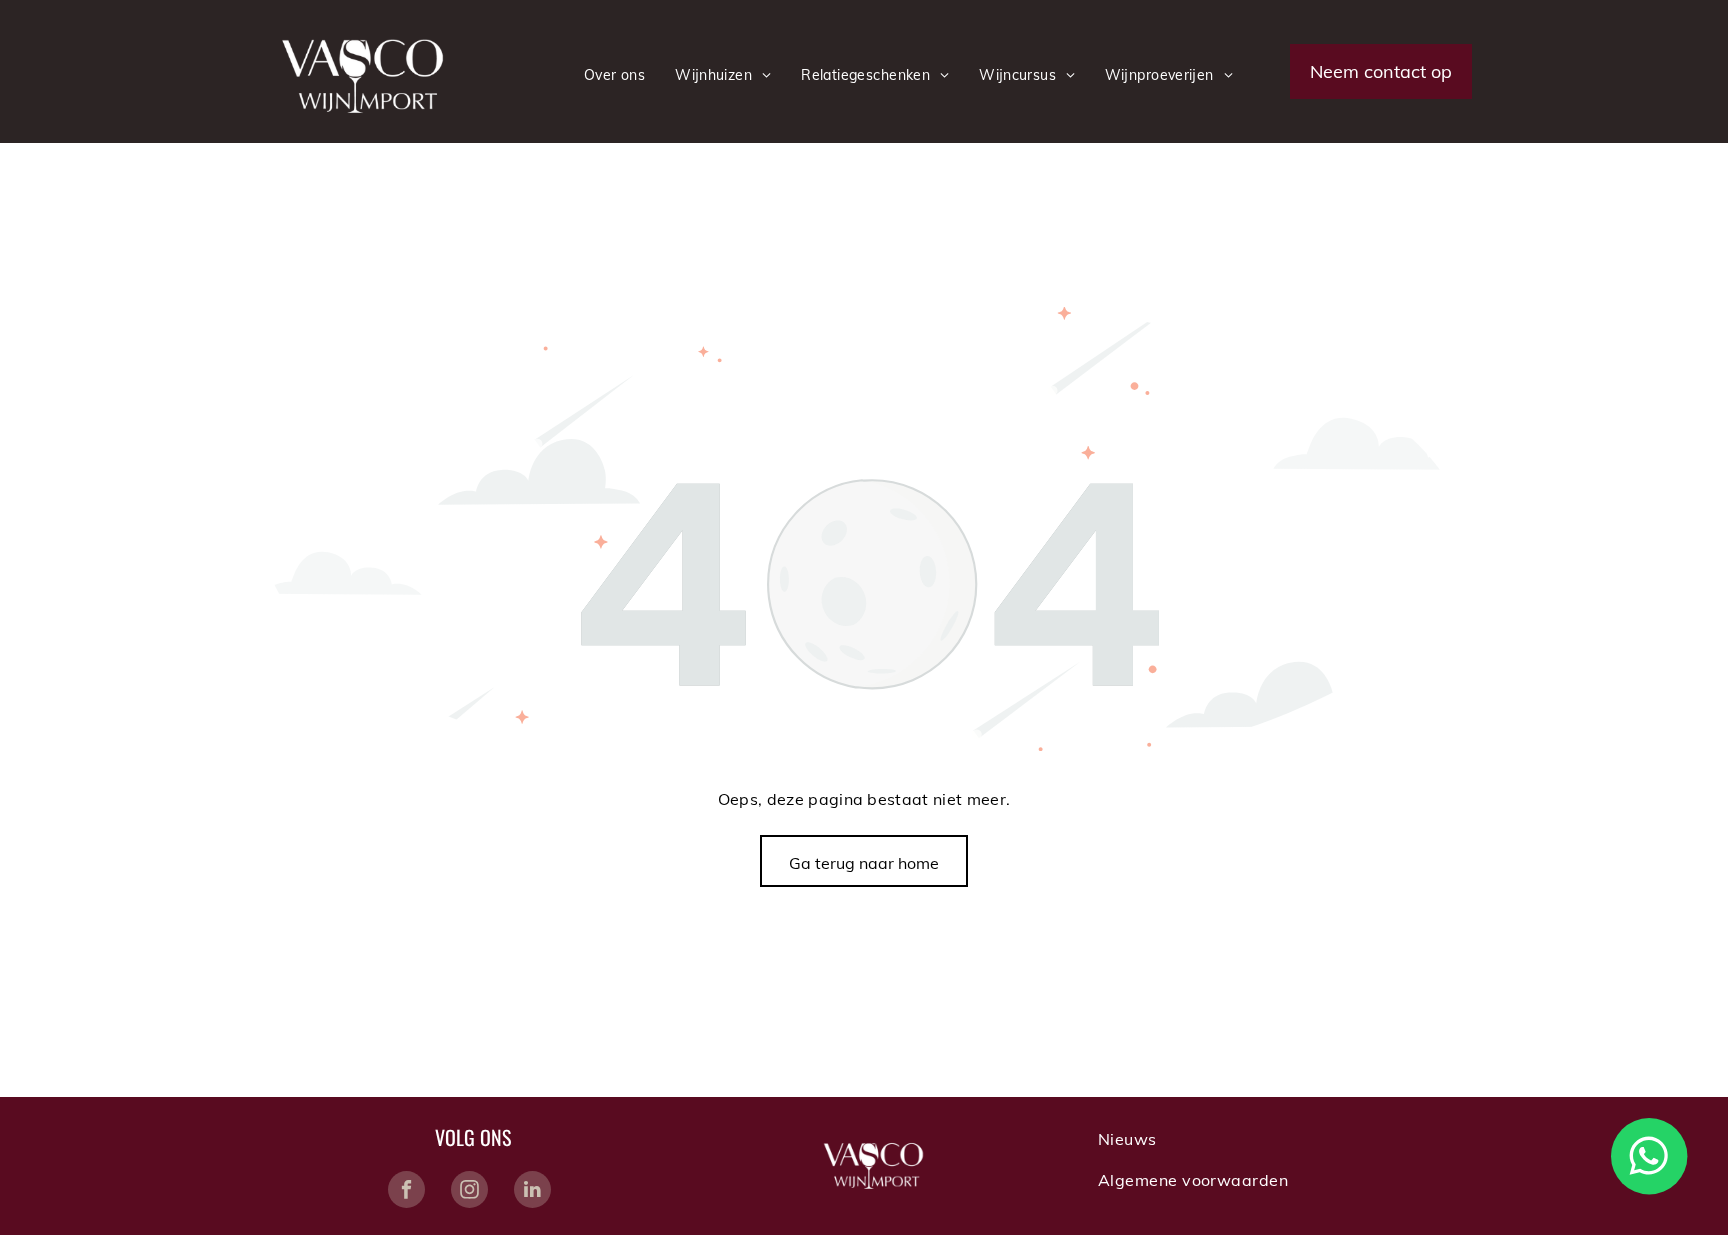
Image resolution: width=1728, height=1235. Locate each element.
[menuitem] (614, 75)
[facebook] (406, 1192)
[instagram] (469, 1192)
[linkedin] (532, 1192)
